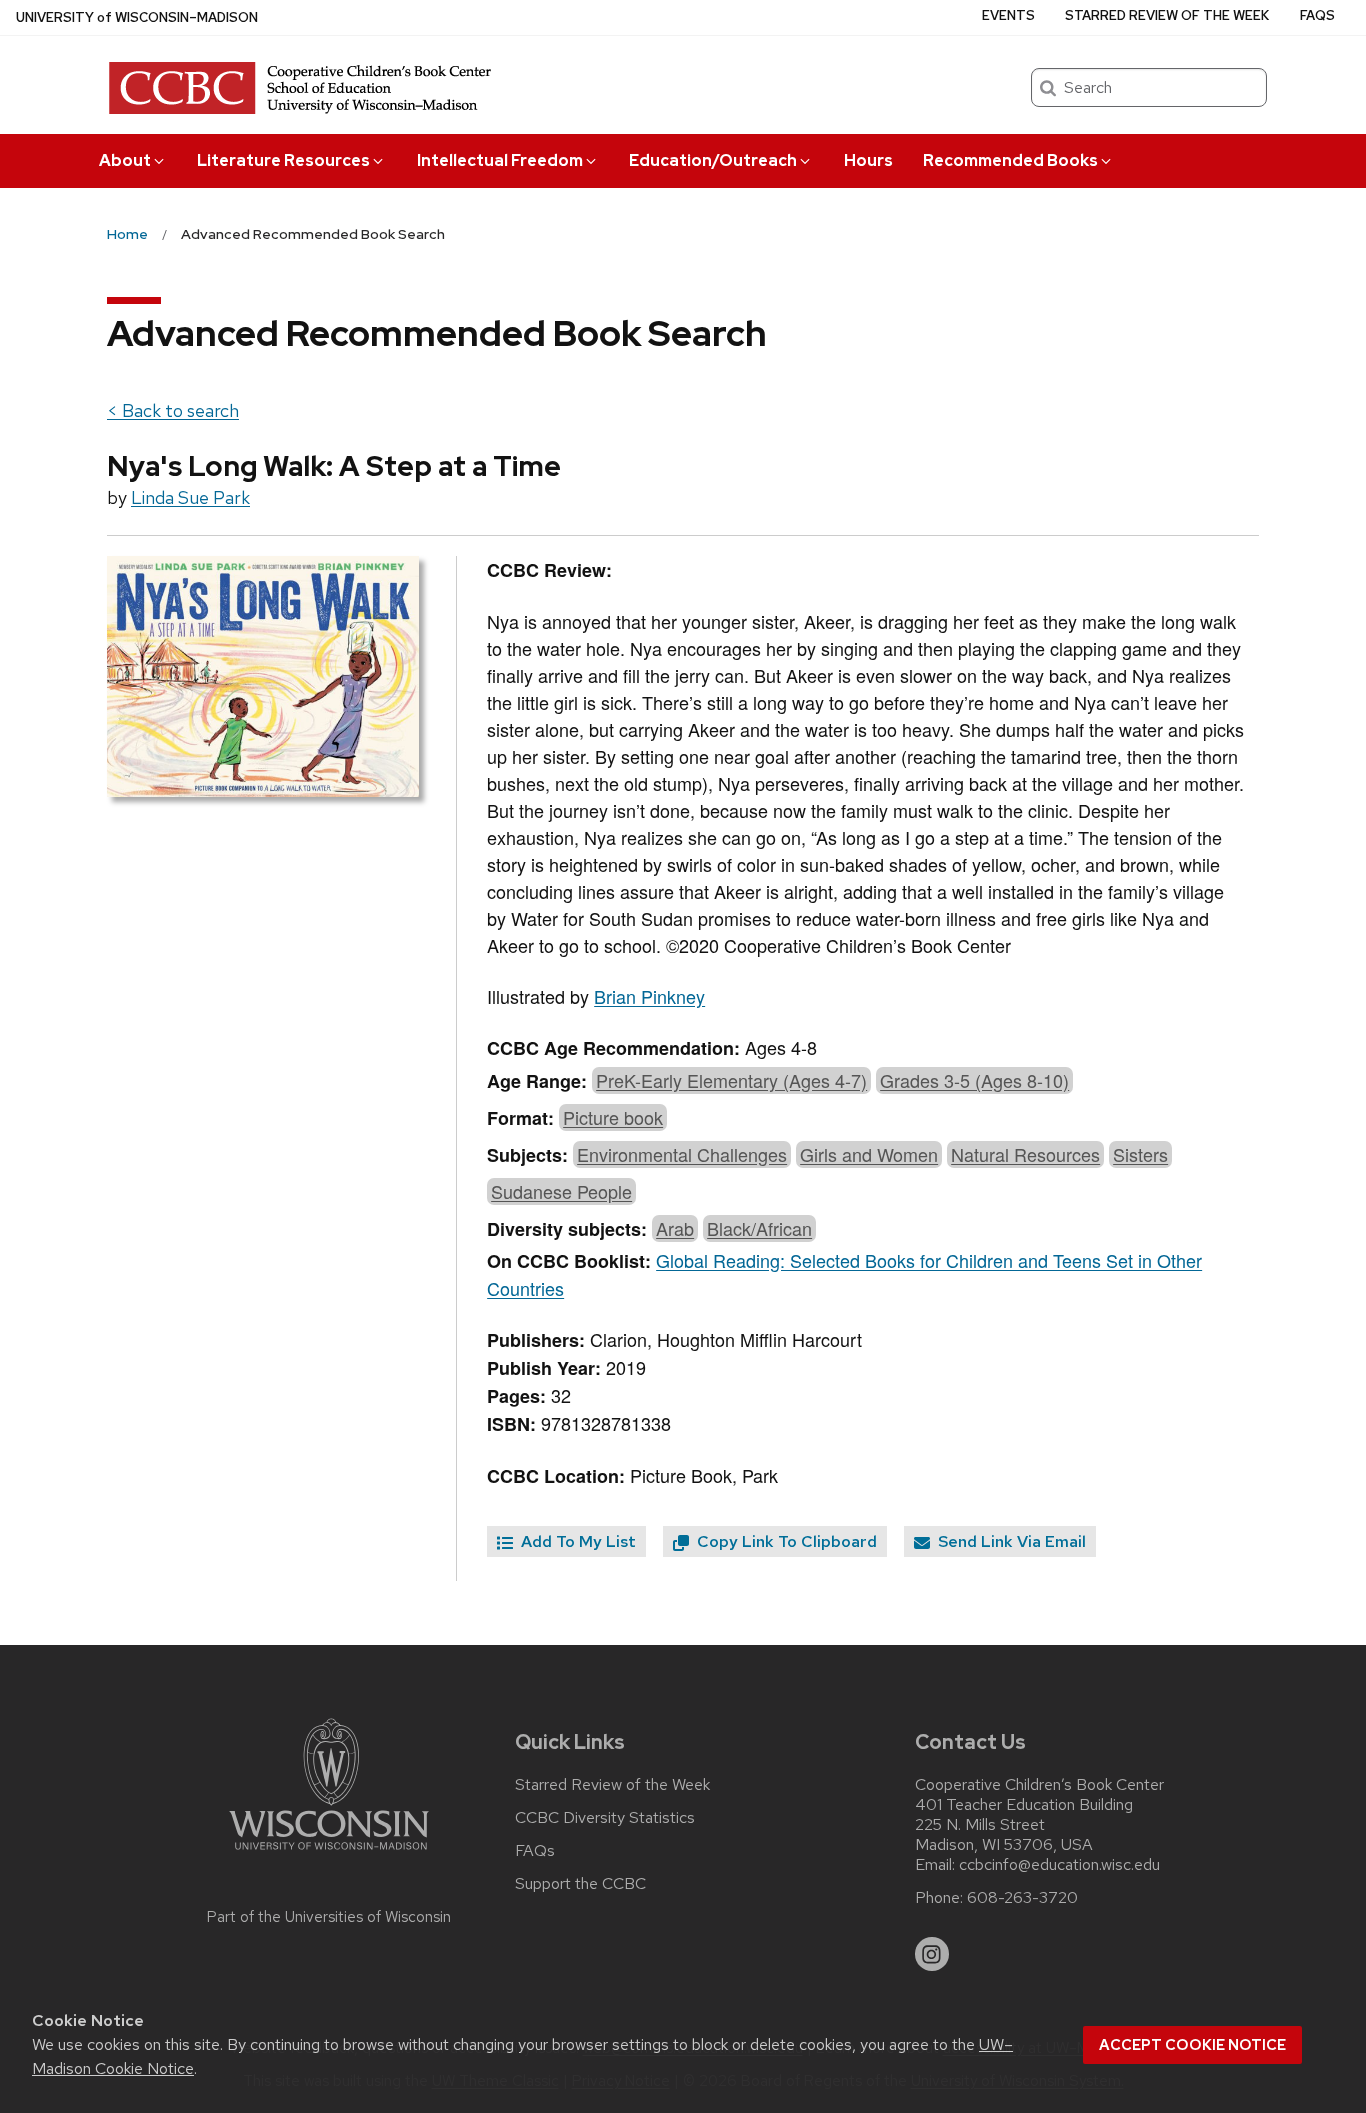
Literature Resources (283, 160)
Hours (868, 160)
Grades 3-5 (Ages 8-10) (974, 1080)
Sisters (1140, 1154)
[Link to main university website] (329, 1853)
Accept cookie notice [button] (1192, 2045)
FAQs (1317, 15)
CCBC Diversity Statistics (605, 1818)
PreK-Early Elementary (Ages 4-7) (731, 1080)
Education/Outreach (713, 160)
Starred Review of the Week (1167, 15)
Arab (675, 1228)
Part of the (329, 1917)
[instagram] (932, 1954)
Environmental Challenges (682, 1154)
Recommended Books (1010, 160)
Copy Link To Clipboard (785, 1541)
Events (1008, 15)
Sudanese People (561, 1191)
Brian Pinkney (649, 996)
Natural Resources (1025, 1154)
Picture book (613, 1117)
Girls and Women (869, 1154)
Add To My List (576, 1541)
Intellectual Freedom (500, 160)
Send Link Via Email (1010, 1541)
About (125, 160)
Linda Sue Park (190, 497)
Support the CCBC (580, 1884)
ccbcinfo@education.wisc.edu (1059, 1865)
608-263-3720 (1022, 1898)
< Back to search (173, 410)
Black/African (759, 1228)
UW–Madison (137, 17)
